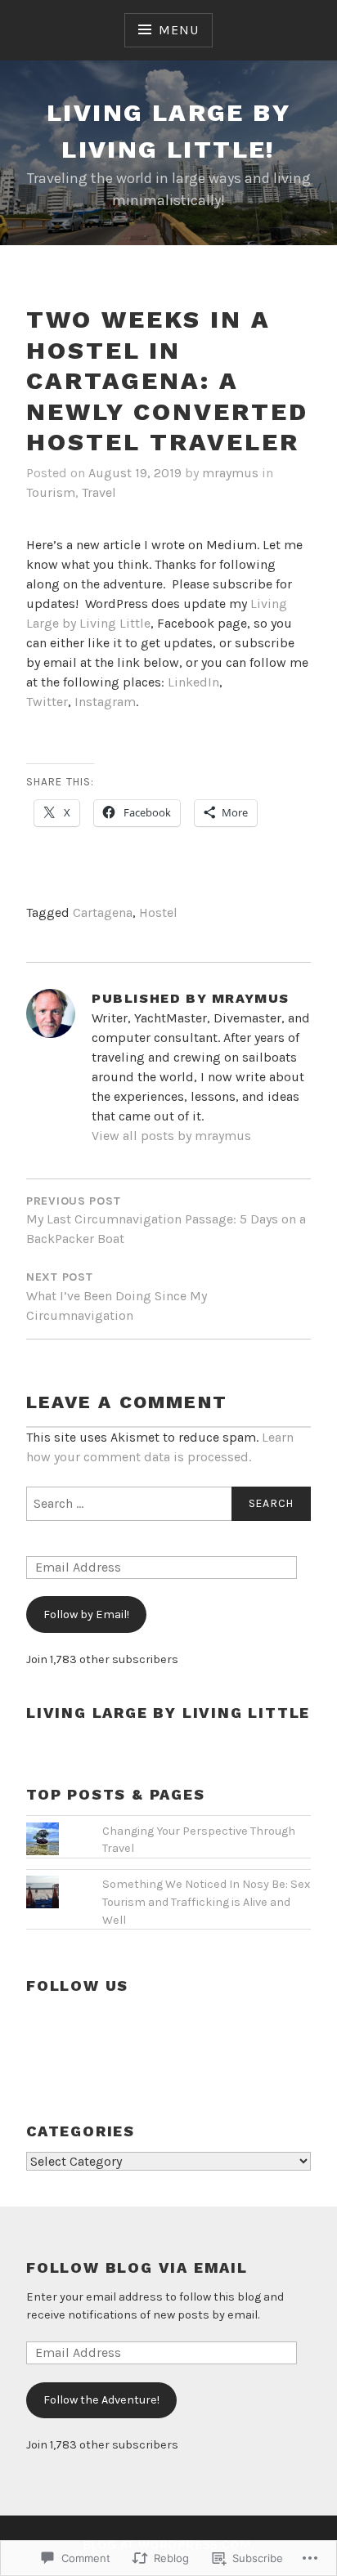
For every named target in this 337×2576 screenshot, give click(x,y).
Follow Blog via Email (137, 2267)
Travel (99, 492)
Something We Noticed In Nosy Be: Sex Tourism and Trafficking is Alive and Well (206, 1902)
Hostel (158, 912)
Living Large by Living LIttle (168, 1713)
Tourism (51, 492)
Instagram (105, 702)
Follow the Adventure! (101, 2400)
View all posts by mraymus (171, 1136)
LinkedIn (193, 682)
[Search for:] (168, 1504)
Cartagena (103, 912)
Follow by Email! (86, 1614)
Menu (178, 30)
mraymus (230, 473)
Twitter (47, 702)
